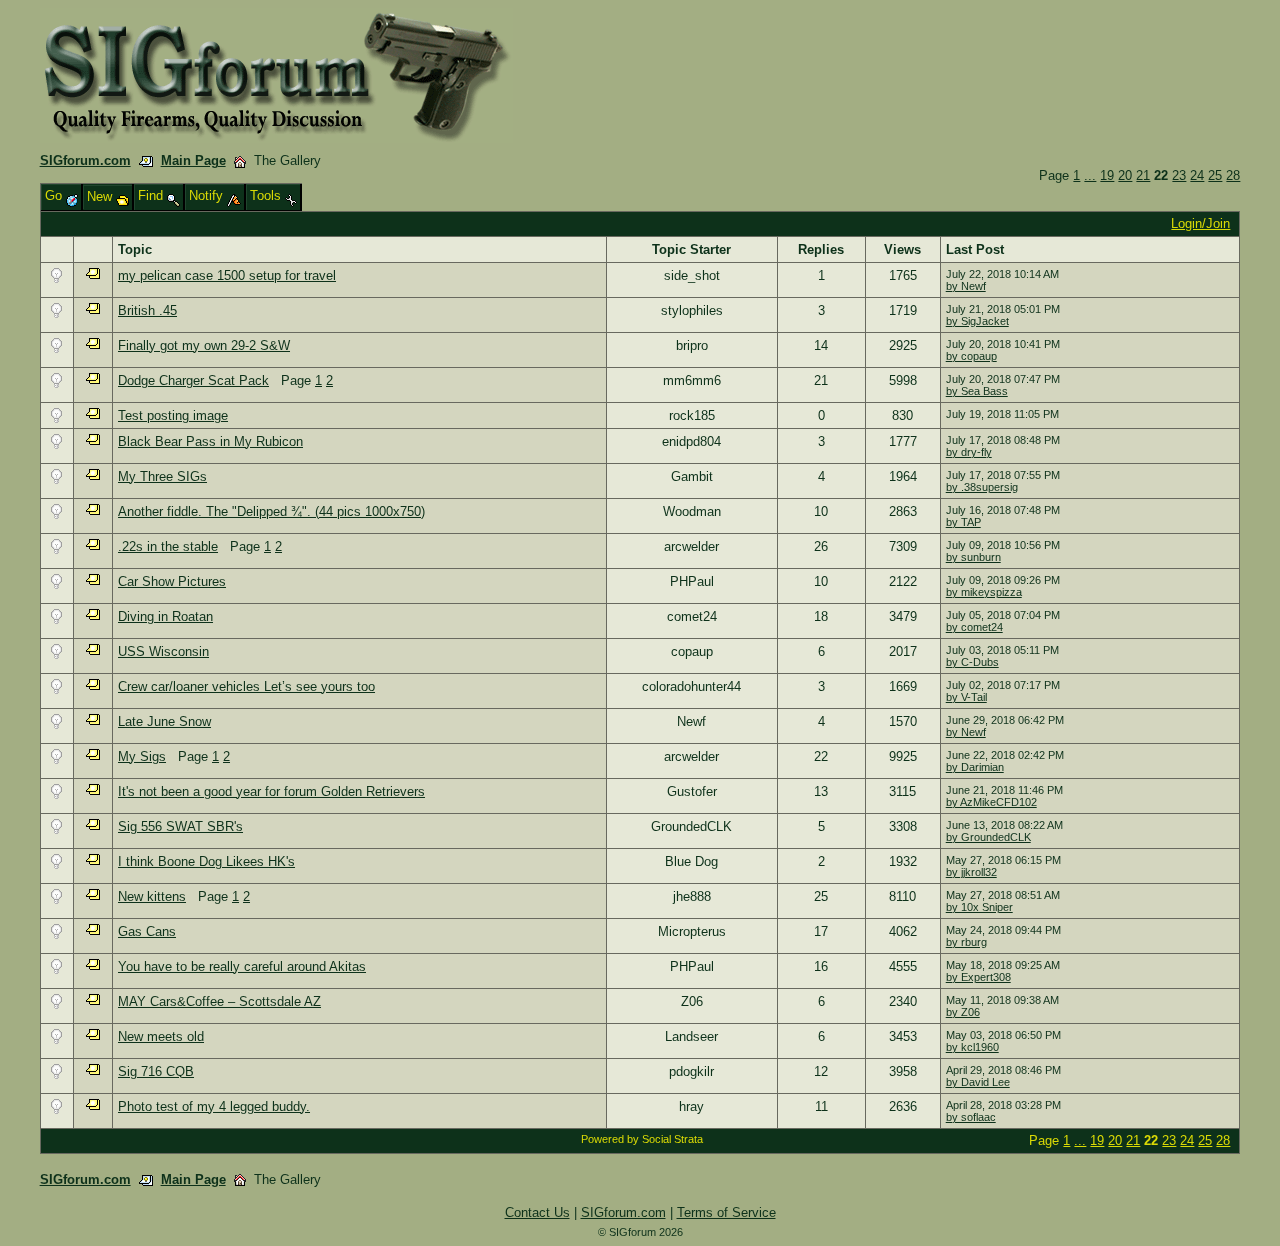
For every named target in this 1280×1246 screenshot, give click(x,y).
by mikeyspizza (984, 592)
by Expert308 (978, 977)
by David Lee (978, 1082)
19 (1107, 175)
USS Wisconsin (163, 651)
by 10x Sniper (979, 907)
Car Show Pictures (172, 581)
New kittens (152, 896)
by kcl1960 (972, 1047)
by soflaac (971, 1117)
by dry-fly (969, 452)
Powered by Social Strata (642, 1139)
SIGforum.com (85, 160)
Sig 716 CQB (156, 1071)
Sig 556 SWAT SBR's (180, 826)
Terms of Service (726, 1212)
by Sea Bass (977, 391)
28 (1233, 175)
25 (1215, 175)
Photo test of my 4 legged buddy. (214, 1106)
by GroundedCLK (988, 837)
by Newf (966, 286)
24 (1197, 175)
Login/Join (1200, 223)
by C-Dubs (972, 662)
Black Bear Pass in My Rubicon (210, 441)
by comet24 (974, 627)
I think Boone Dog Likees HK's (206, 861)
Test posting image (173, 415)
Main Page (193, 160)
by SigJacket (977, 321)
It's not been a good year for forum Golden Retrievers (271, 791)
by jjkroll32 (971, 872)
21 (1143, 175)
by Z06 (963, 1012)
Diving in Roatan (165, 616)
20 (1125, 175)
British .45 (147, 310)
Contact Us (537, 1212)
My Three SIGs (162, 476)
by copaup (971, 356)
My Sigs (142, 756)
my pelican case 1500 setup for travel (227, 275)
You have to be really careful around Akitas (242, 966)
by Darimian (975, 767)
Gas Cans (147, 931)
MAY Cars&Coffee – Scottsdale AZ (219, 1001)
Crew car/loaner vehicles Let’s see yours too (246, 686)
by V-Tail (966, 697)
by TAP (963, 522)
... (1090, 175)
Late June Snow (164, 721)
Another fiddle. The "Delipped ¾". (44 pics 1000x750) (271, 511)
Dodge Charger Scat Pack (193, 380)
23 (1179, 175)
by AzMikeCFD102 (991, 802)
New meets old (161, 1036)
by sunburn (973, 557)
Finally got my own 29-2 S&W (204, 345)
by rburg (966, 942)
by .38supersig (982, 487)
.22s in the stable (168, 546)
